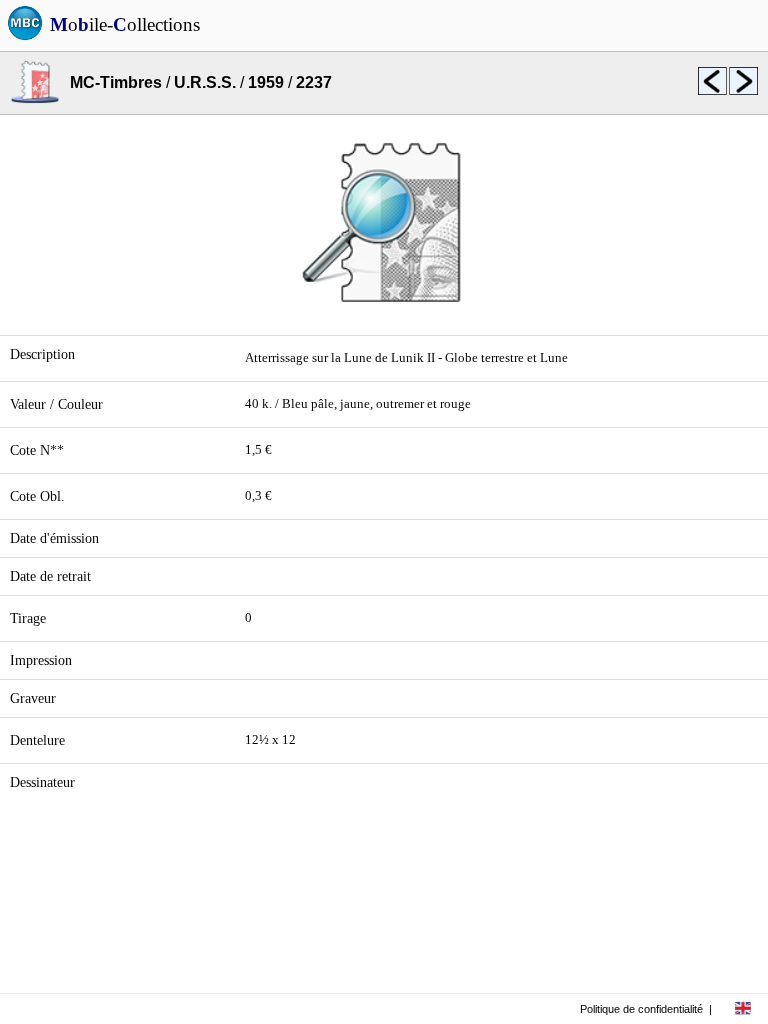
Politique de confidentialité (641, 1009)
